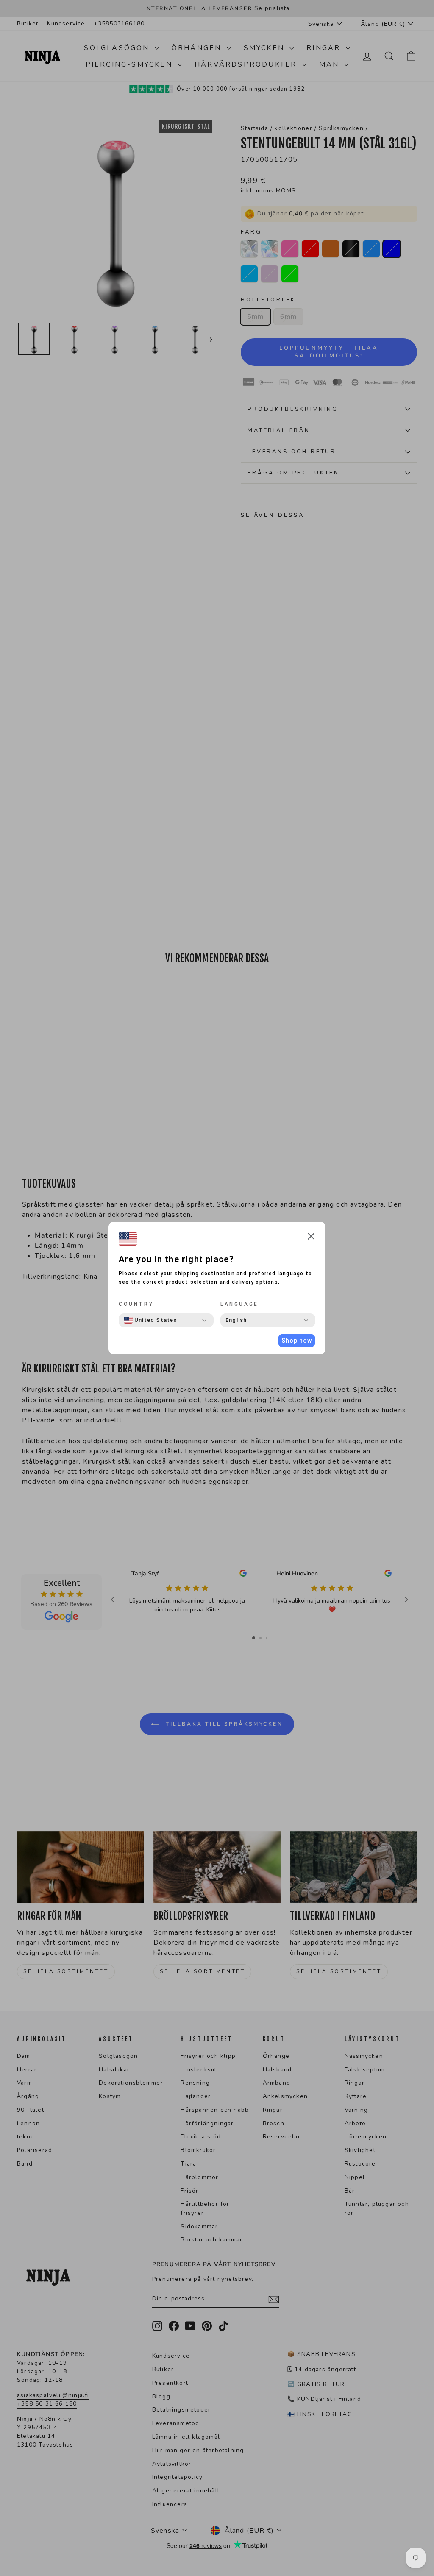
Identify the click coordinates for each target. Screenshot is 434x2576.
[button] (311, 1238)
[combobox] (150, 1320)
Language (239, 1304)
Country (136, 1304)
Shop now (297, 1341)
